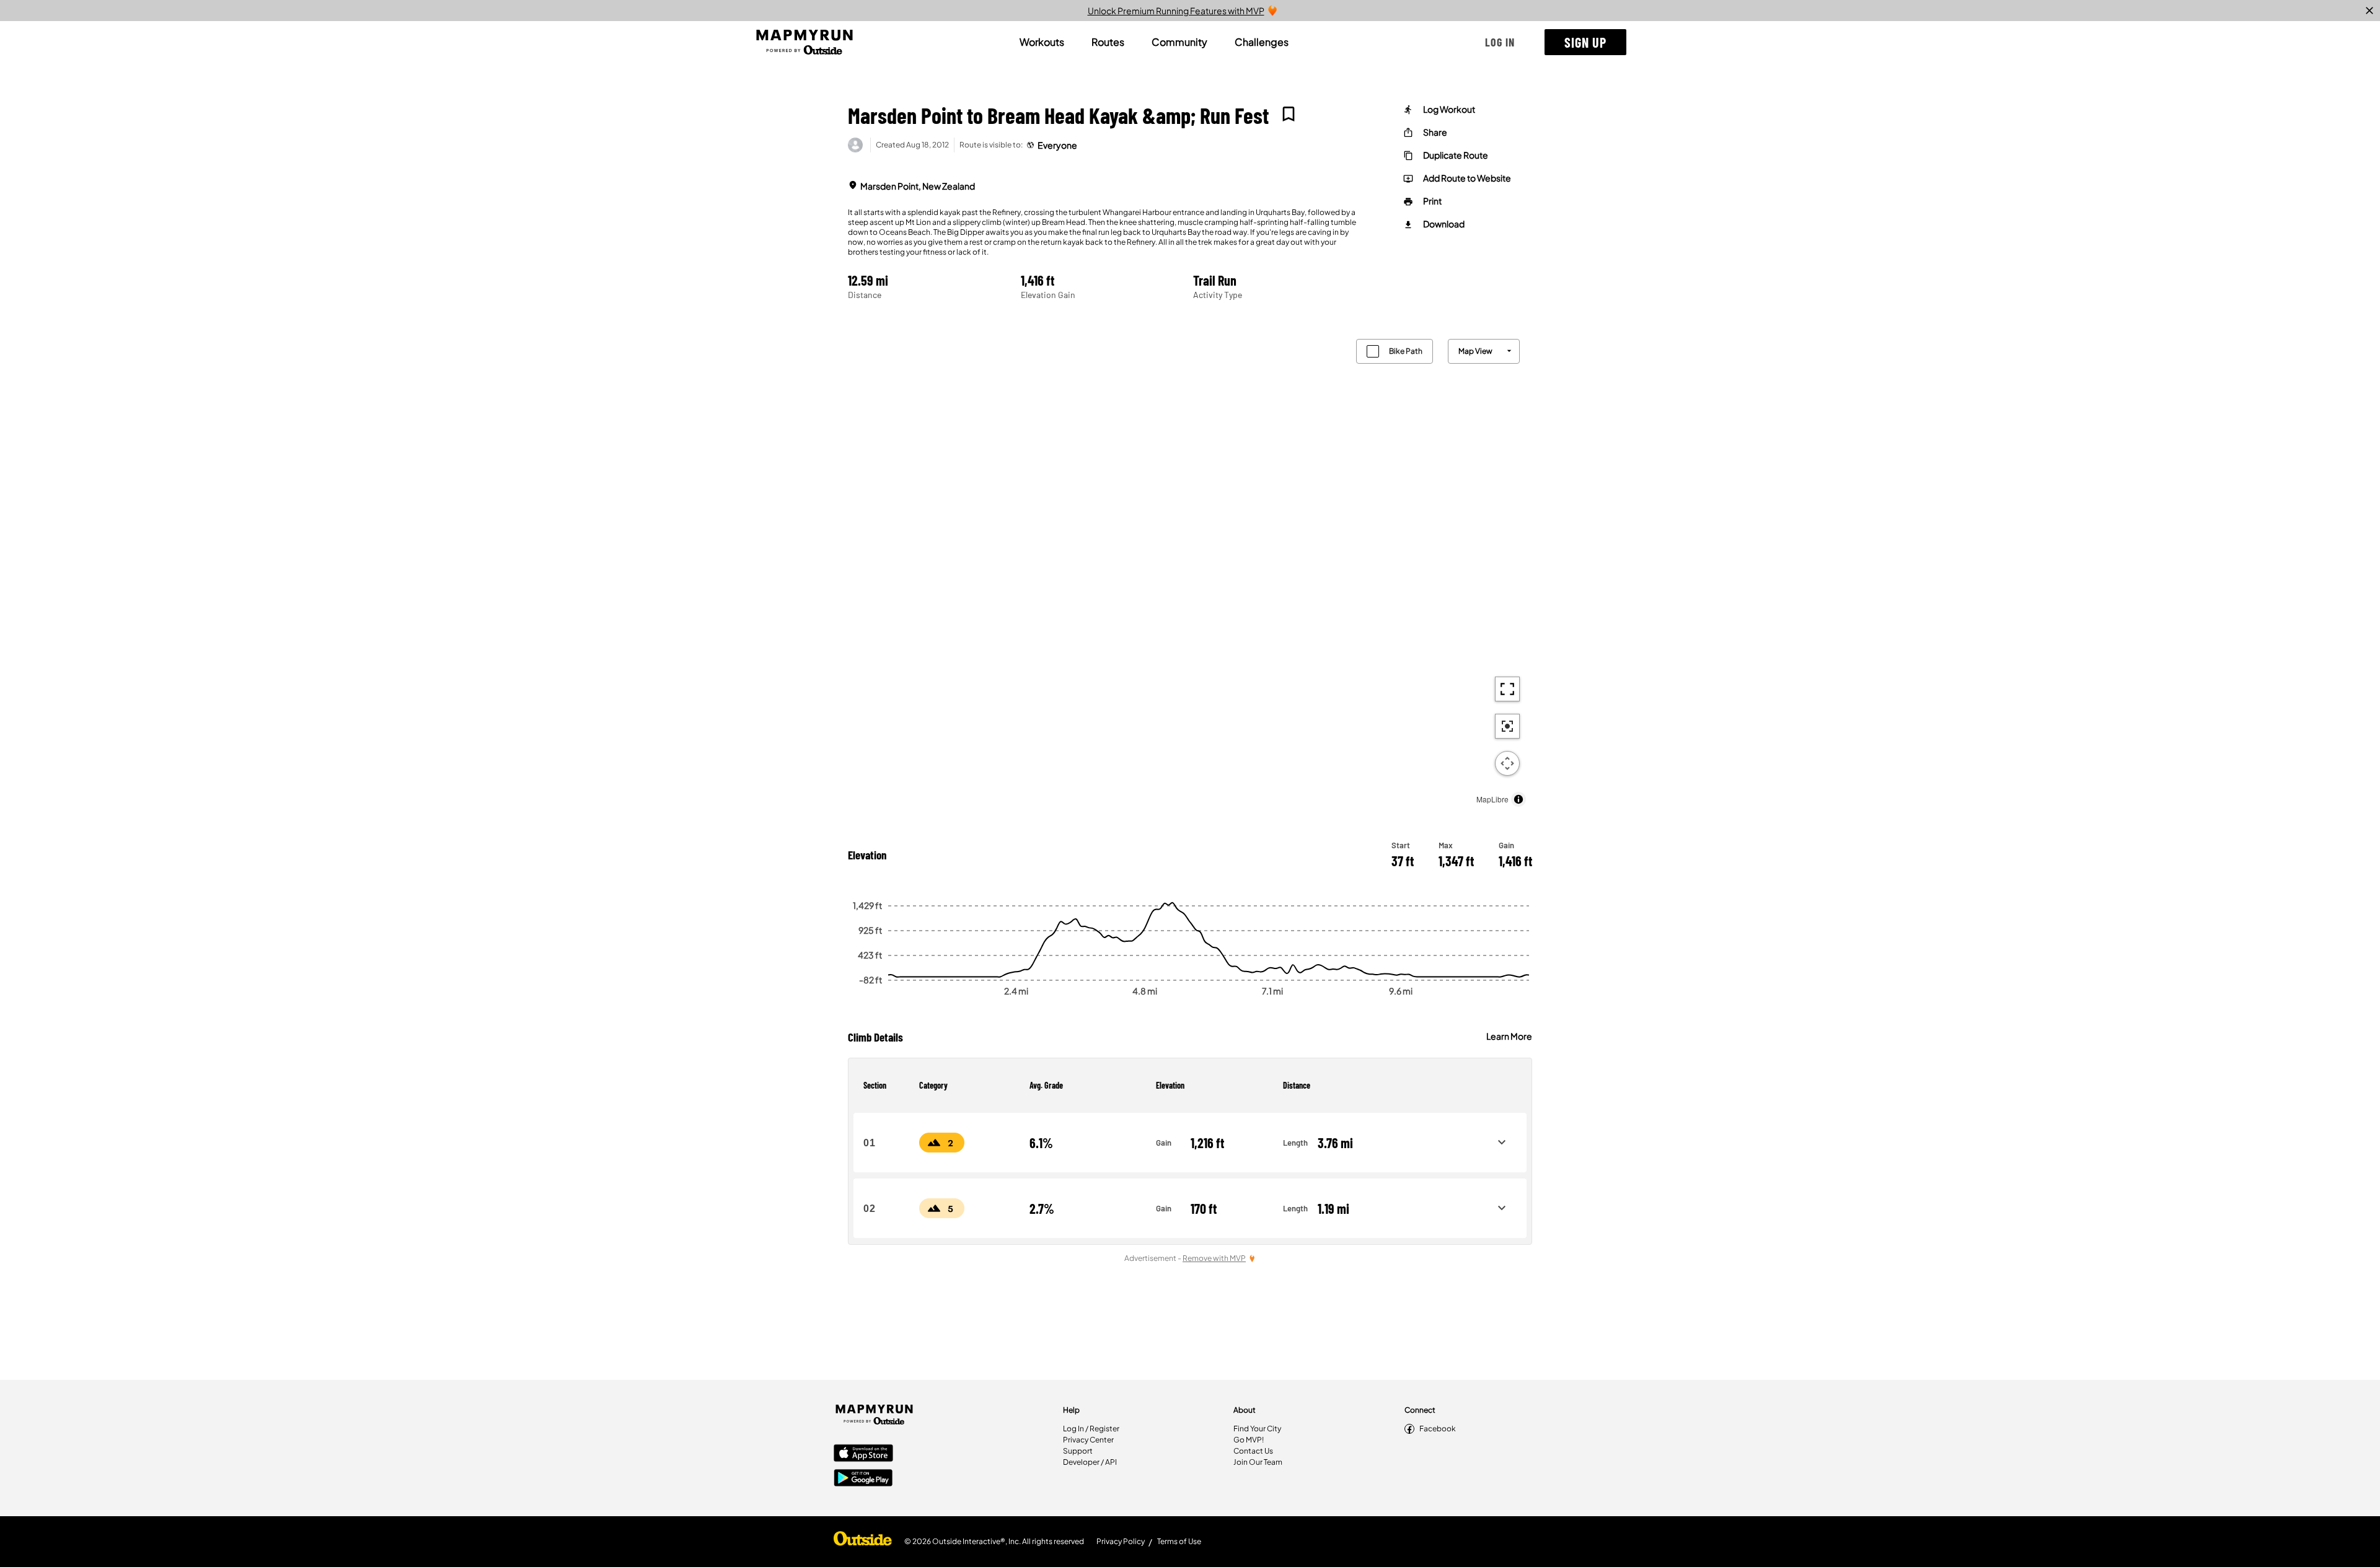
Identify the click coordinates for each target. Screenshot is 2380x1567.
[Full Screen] (1507, 689)
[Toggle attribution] (1518, 799)
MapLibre (1492, 799)
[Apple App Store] (863, 1454)
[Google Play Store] (863, 1479)
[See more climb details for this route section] (1502, 1143)
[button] (1500, 42)
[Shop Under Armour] (863, 1542)
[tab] (1042, 42)
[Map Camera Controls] (1507, 763)
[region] (1190, 570)
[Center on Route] (1507, 726)
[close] (2369, 11)
